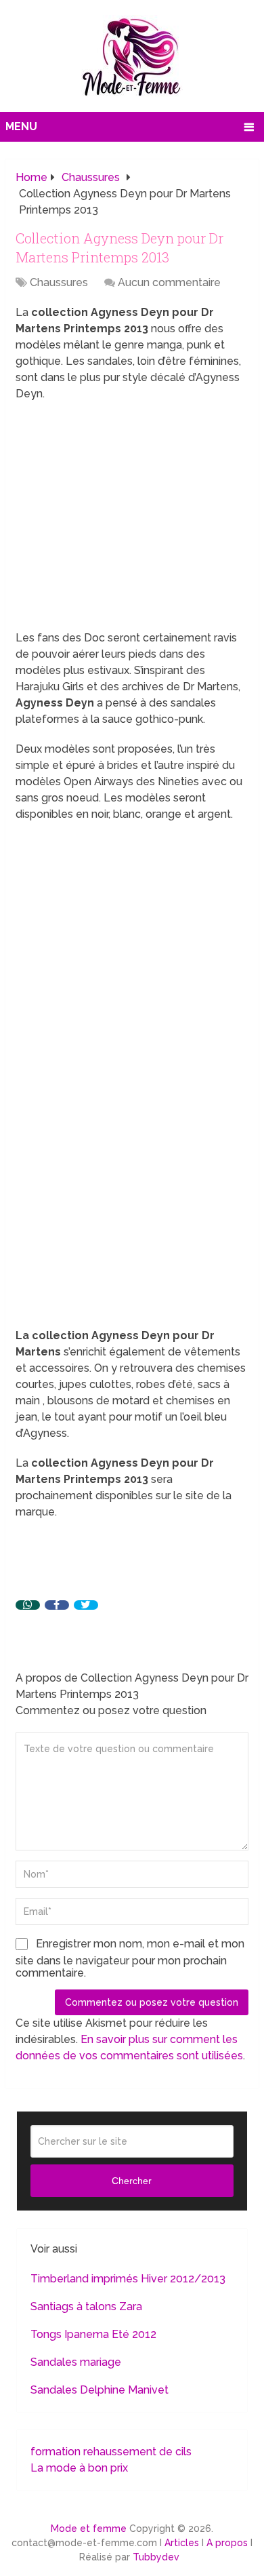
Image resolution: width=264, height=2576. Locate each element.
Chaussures (59, 282)
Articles (182, 2543)
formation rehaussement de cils (111, 2452)
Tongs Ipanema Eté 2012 (93, 2334)
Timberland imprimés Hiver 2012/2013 (128, 2279)
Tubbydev (156, 2557)
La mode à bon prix (79, 2468)
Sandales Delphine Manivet (100, 2390)
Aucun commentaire (169, 282)
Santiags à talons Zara (86, 2306)
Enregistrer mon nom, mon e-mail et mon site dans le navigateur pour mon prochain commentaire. (130, 1958)
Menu (21, 126)
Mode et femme (89, 2529)
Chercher (132, 2181)
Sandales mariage (76, 2362)
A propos (227, 2543)
